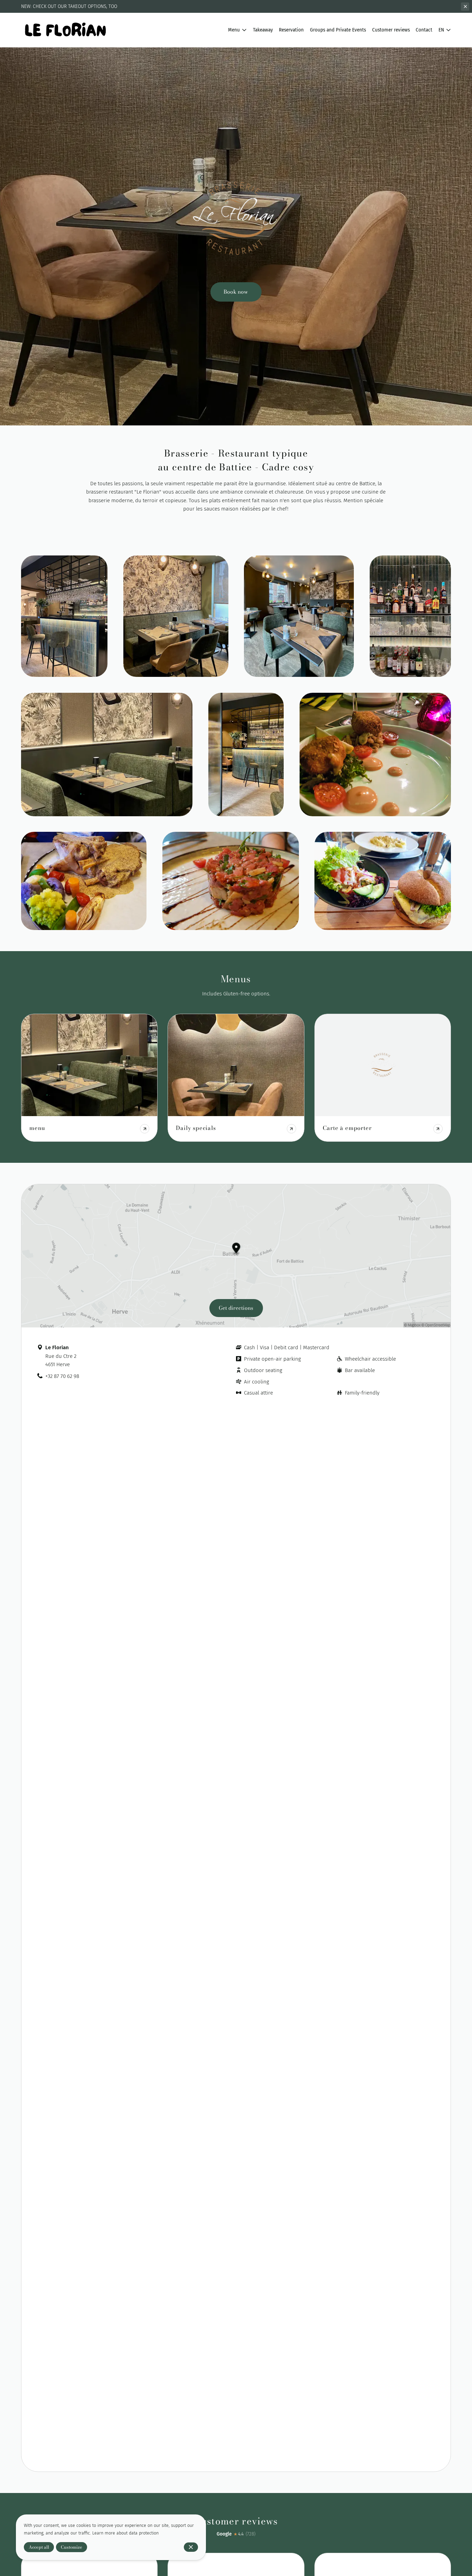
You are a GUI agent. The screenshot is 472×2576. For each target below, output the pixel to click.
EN (441, 30)
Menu (234, 30)
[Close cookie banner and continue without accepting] (191, 2547)
